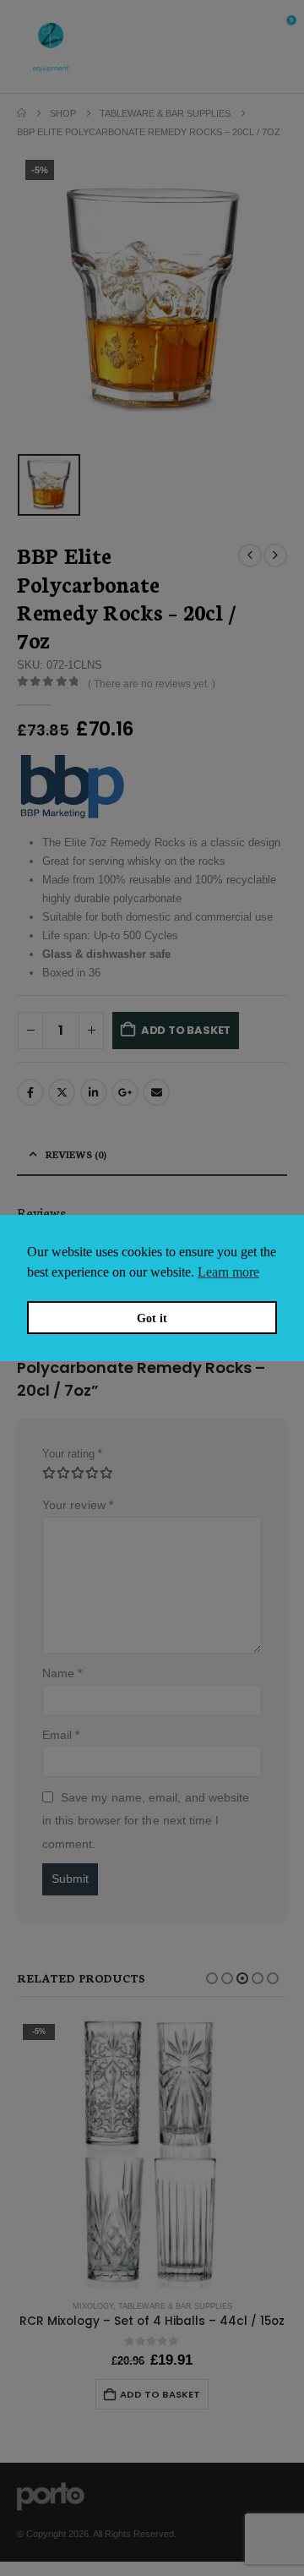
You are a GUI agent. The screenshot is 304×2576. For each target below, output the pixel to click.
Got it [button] (152, 1318)
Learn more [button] (228, 1272)
